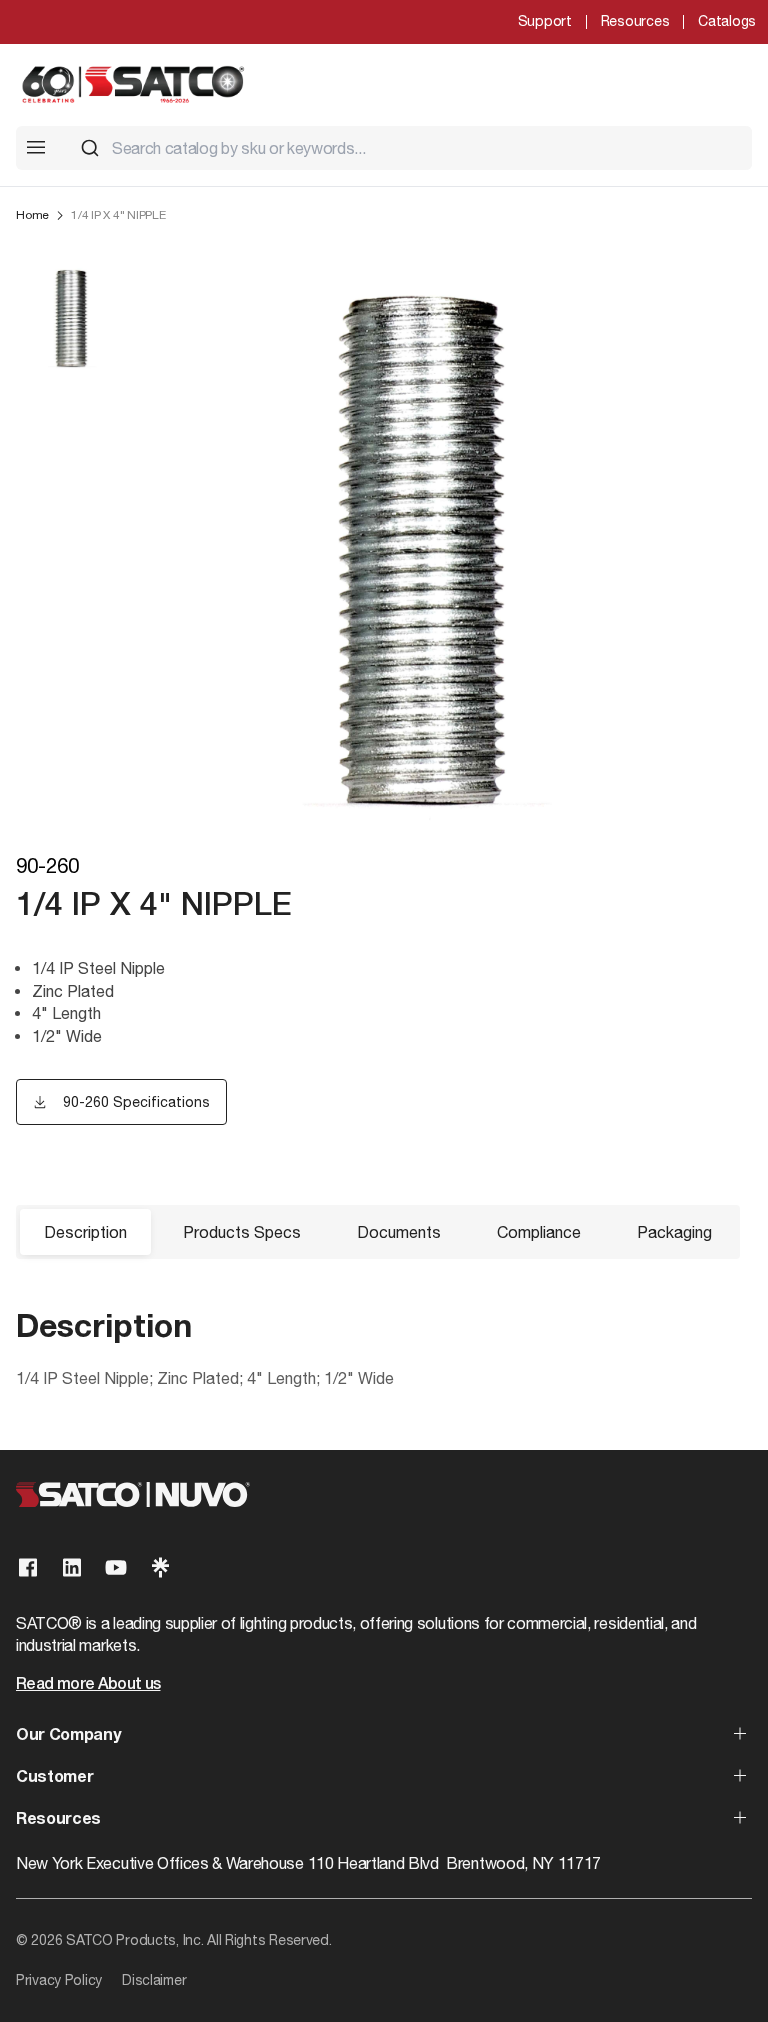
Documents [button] (399, 1232)
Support (545, 21)
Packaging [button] (674, 1232)
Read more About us (88, 1685)
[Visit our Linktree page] (160, 1567)
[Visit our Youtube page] (116, 1567)
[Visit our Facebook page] (28, 1567)
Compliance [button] (539, 1232)
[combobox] (408, 148)
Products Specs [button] (242, 1232)
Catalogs (727, 21)
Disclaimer (154, 1980)
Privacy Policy (59, 1980)
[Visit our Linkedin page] (72, 1567)
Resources (635, 21)
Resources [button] (58, 1820)
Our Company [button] (68, 1736)
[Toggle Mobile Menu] (36, 147)
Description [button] (85, 1232)
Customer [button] (54, 1778)
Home (32, 215)
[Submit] (90, 148)
